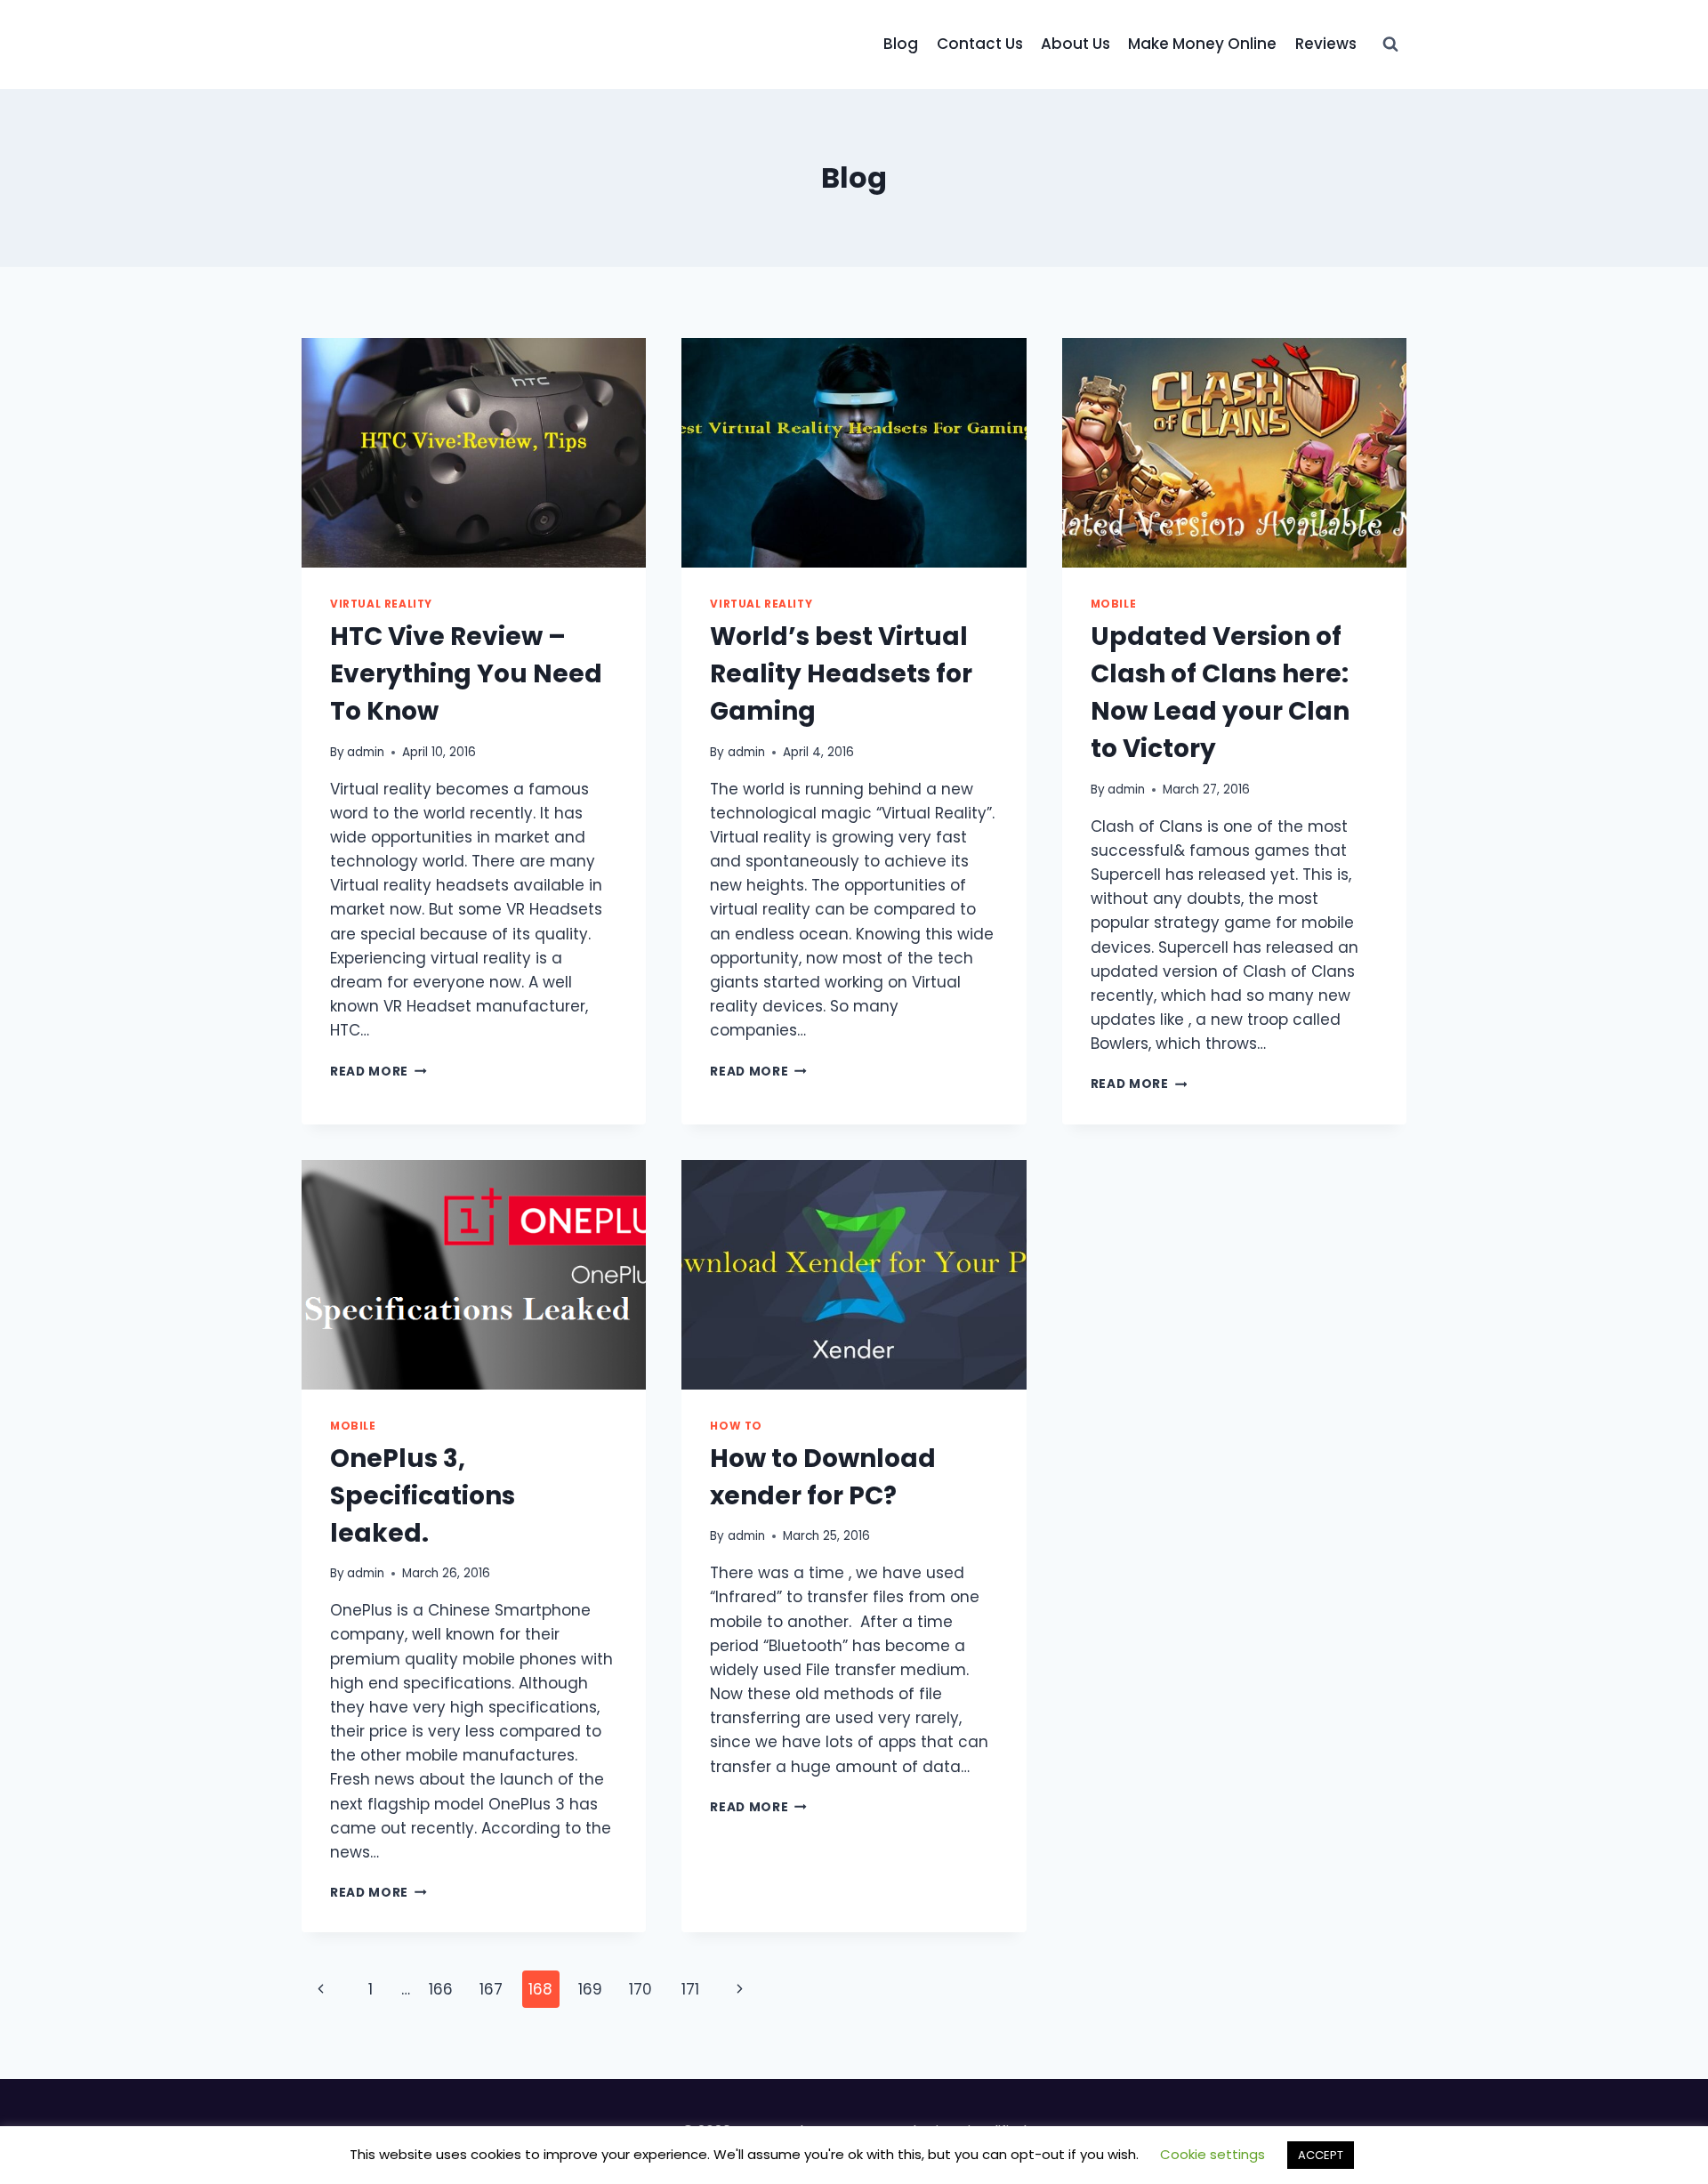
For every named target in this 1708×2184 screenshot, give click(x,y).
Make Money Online (1202, 44)
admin (366, 752)
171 (690, 1989)
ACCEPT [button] (1321, 2155)
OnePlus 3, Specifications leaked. (423, 1496)
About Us (1076, 44)
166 (441, 1989)
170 (640, 1989)
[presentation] (474, 453)
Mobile (1114, 604)
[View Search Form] (1390, 44)
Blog (901, 44)
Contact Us (980, 44)
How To (736, 1426)
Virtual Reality (381, 604)
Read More (379, 1072)
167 (491, 1989)
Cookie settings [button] (1213, 2154)
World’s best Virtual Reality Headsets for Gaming (841, 674)
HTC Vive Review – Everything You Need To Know (466, 674)
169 (590, 1989)
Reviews (1326, 44)
